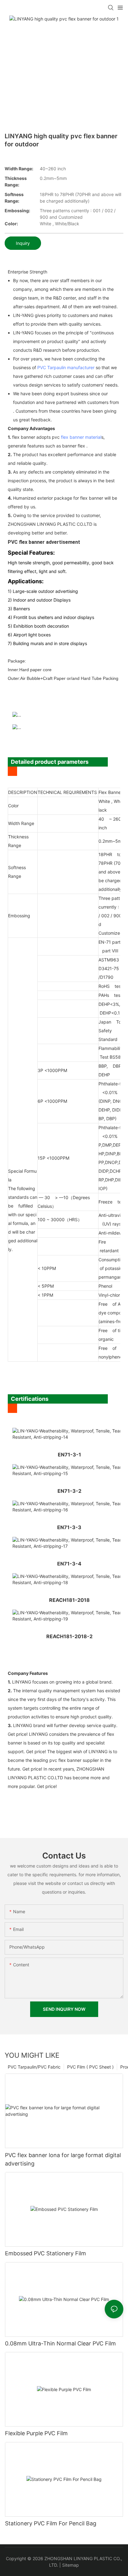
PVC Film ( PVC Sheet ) (90, 2067)
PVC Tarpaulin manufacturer (66, 367)
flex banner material (81, 437)
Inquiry (23, 243)
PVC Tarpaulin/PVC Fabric (34, 2067)
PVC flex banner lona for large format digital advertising (63, 2159)
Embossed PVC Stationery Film (46, 2253)
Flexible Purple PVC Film (36, 2433)
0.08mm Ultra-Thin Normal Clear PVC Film (60, 2343)
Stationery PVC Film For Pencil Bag (51, 2523)
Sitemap (71, 2565)
